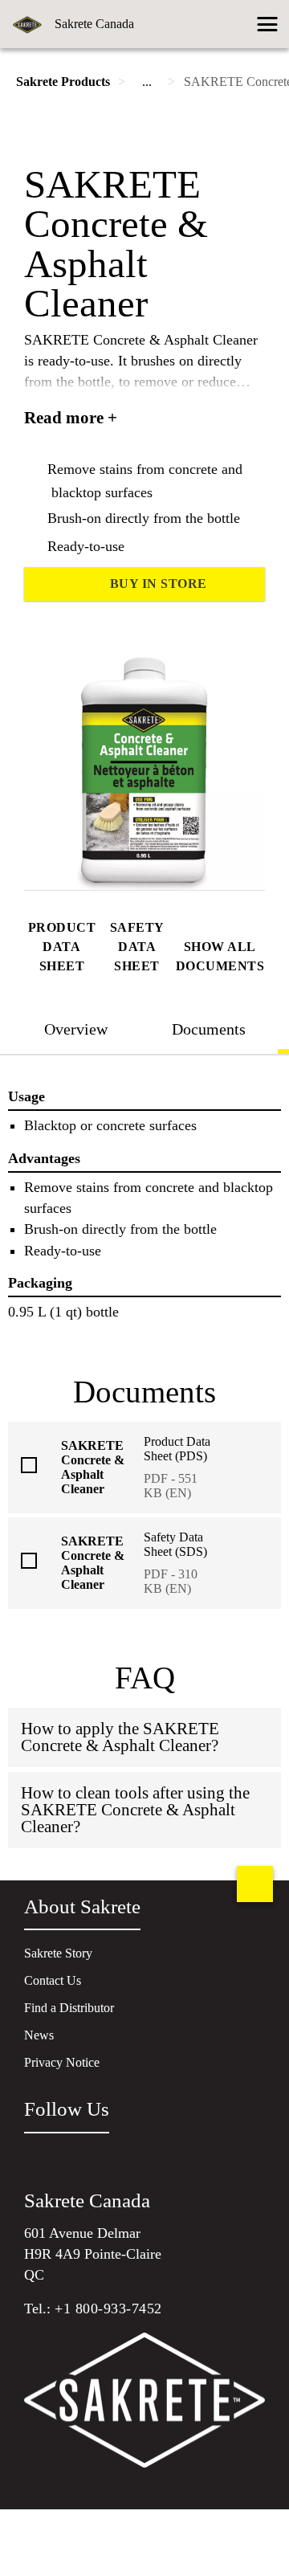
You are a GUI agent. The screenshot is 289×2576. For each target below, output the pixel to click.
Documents (209, 1029)
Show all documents (220, 956)
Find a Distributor (69, 2008)
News (39, 2035)
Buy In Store (159, 584)
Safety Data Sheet (137, 947)
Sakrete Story (58, 1953)
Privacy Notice (62, 2062)
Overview (76, 1029)
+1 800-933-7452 (108, 2309)
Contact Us (53, 1980)
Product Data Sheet (62, 947)
